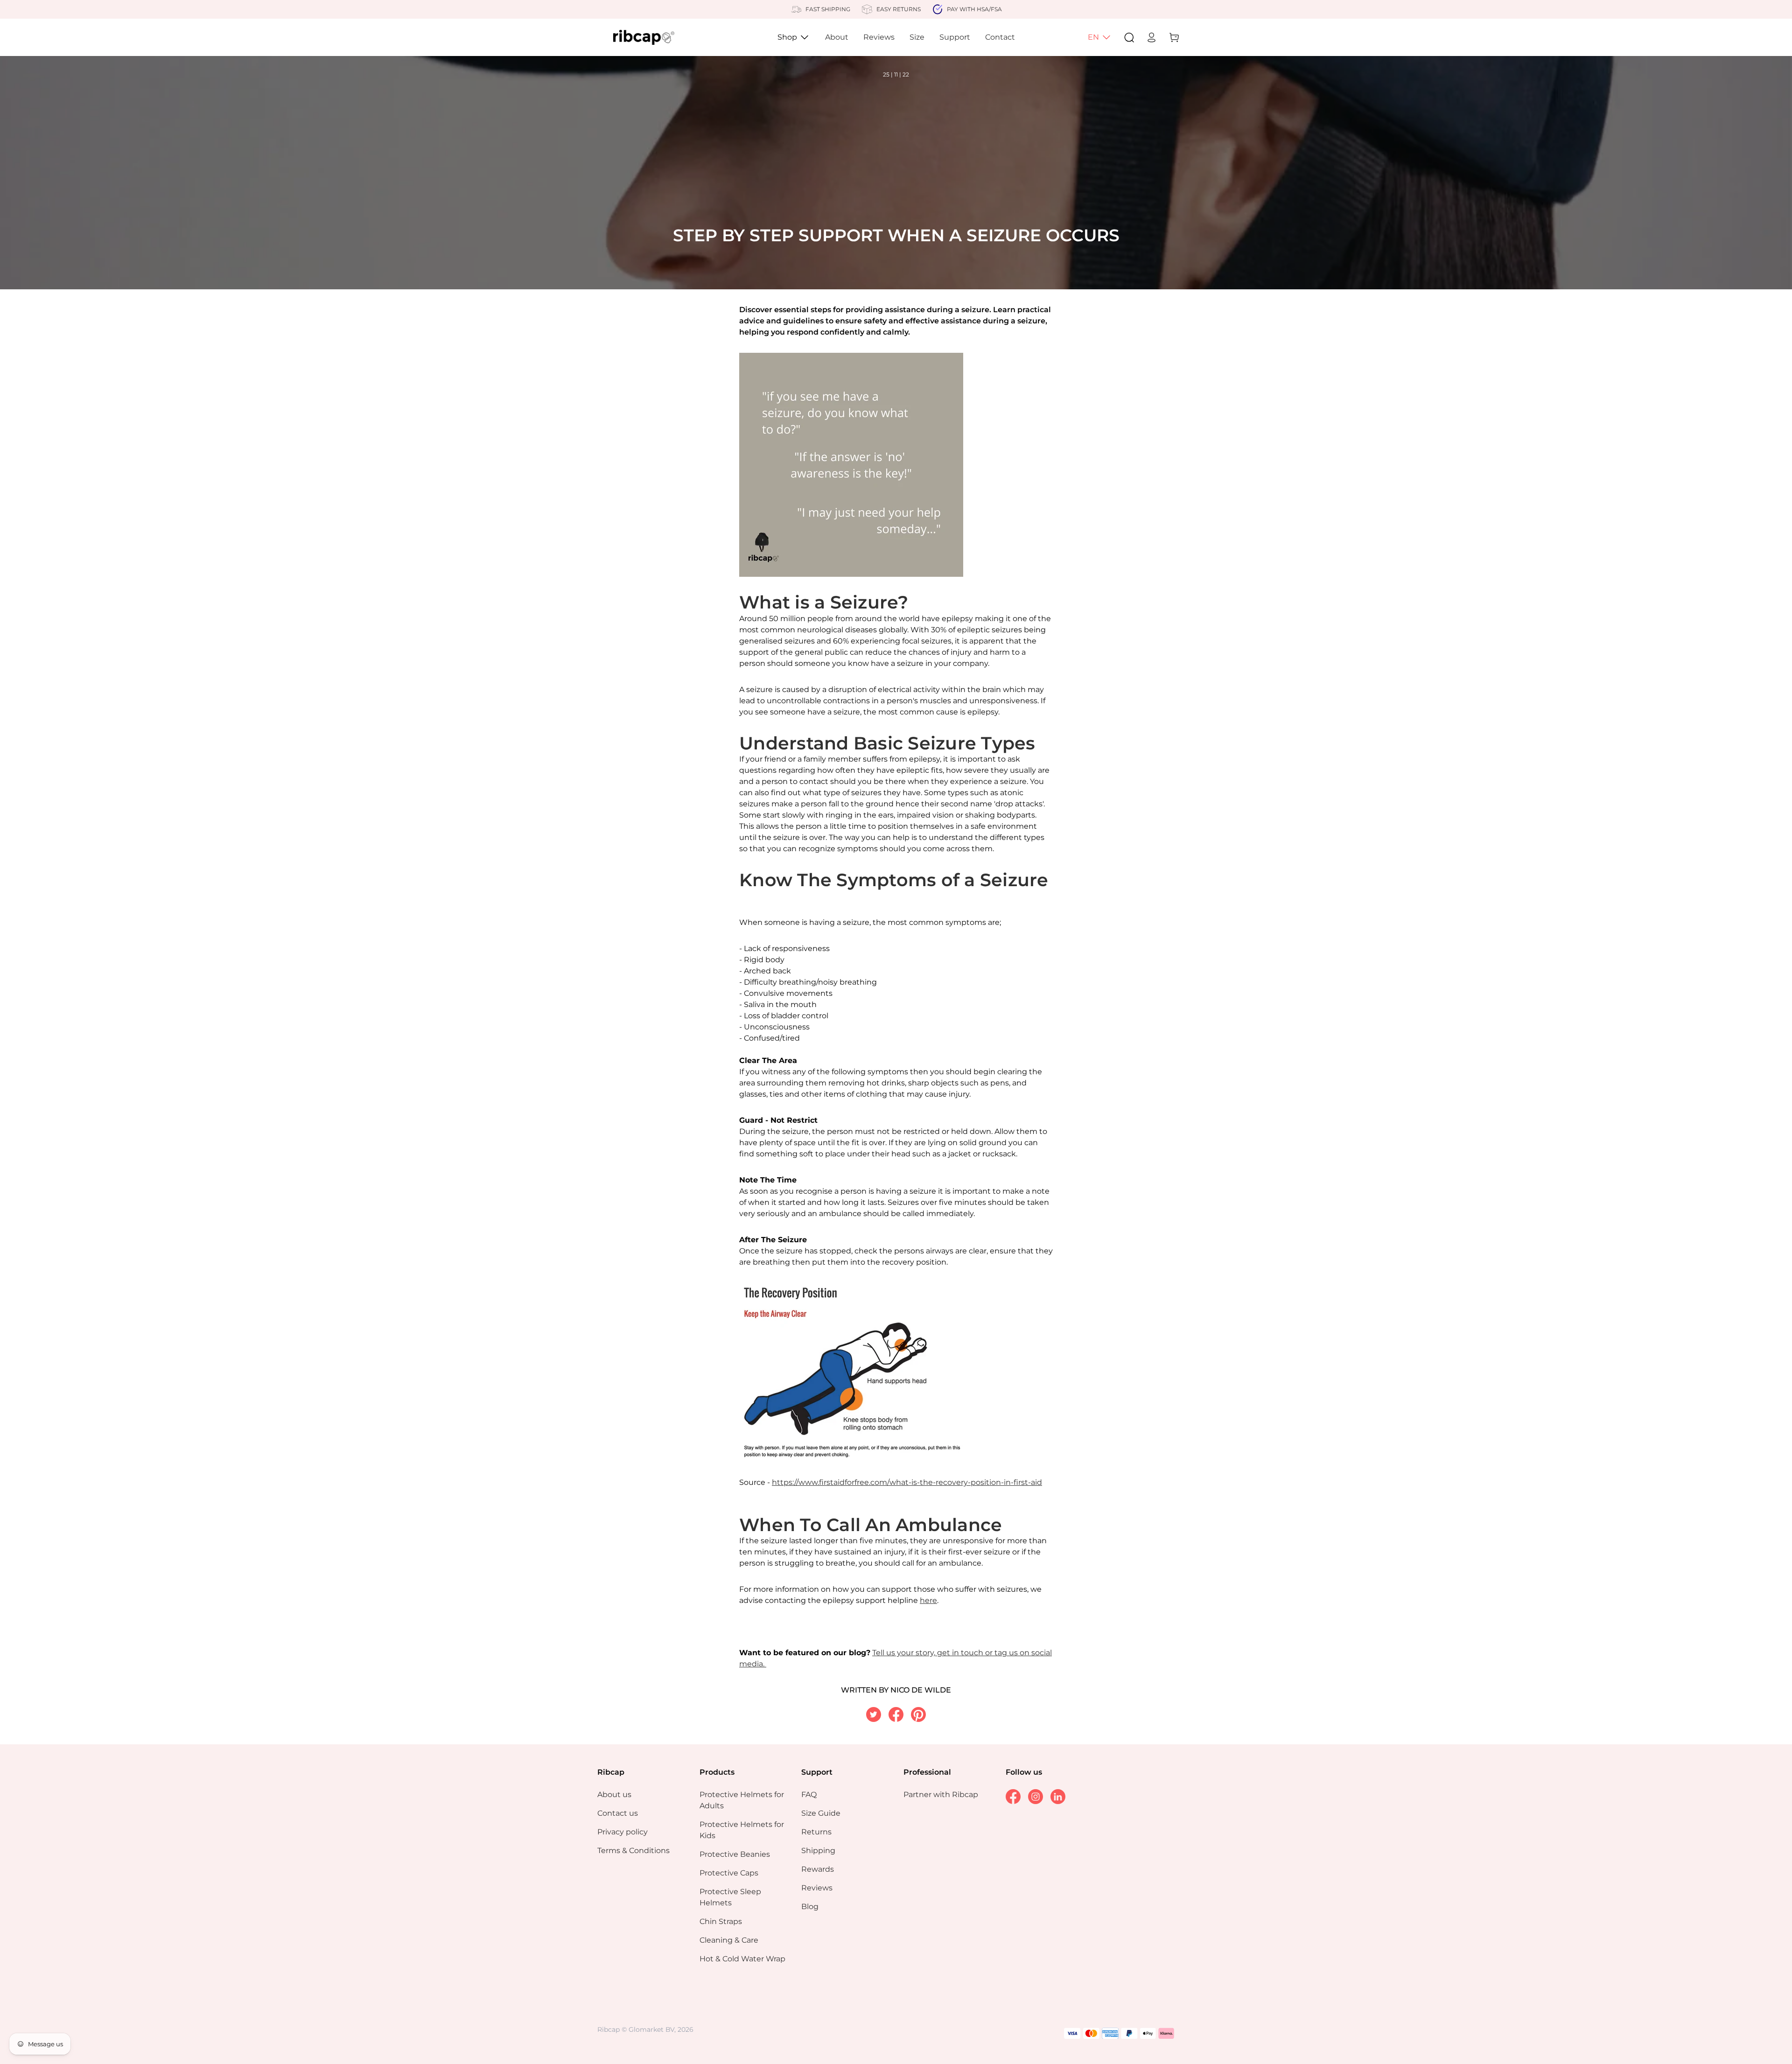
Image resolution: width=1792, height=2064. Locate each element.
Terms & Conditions (633, 1851)
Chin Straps (721, 1921)
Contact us (618, 1813)
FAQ (809, 1795)
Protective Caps (729, 1873)
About (837, 37)
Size (917, 37)
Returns (816, 1832)
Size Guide (821, 1813)
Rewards (818, 1869)
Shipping (818, 1851)
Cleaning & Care (729, 1940)
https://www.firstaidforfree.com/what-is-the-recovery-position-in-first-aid (907, 1482)
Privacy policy (623, 1832)
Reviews (879, 37)
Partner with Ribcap (941, 1795)
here (928, 1600)
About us (614, 1795)
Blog (810, 1907)
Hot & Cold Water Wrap (742, 1959)
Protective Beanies (735, 1854)
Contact (1000, 37)
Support (955, 37)
